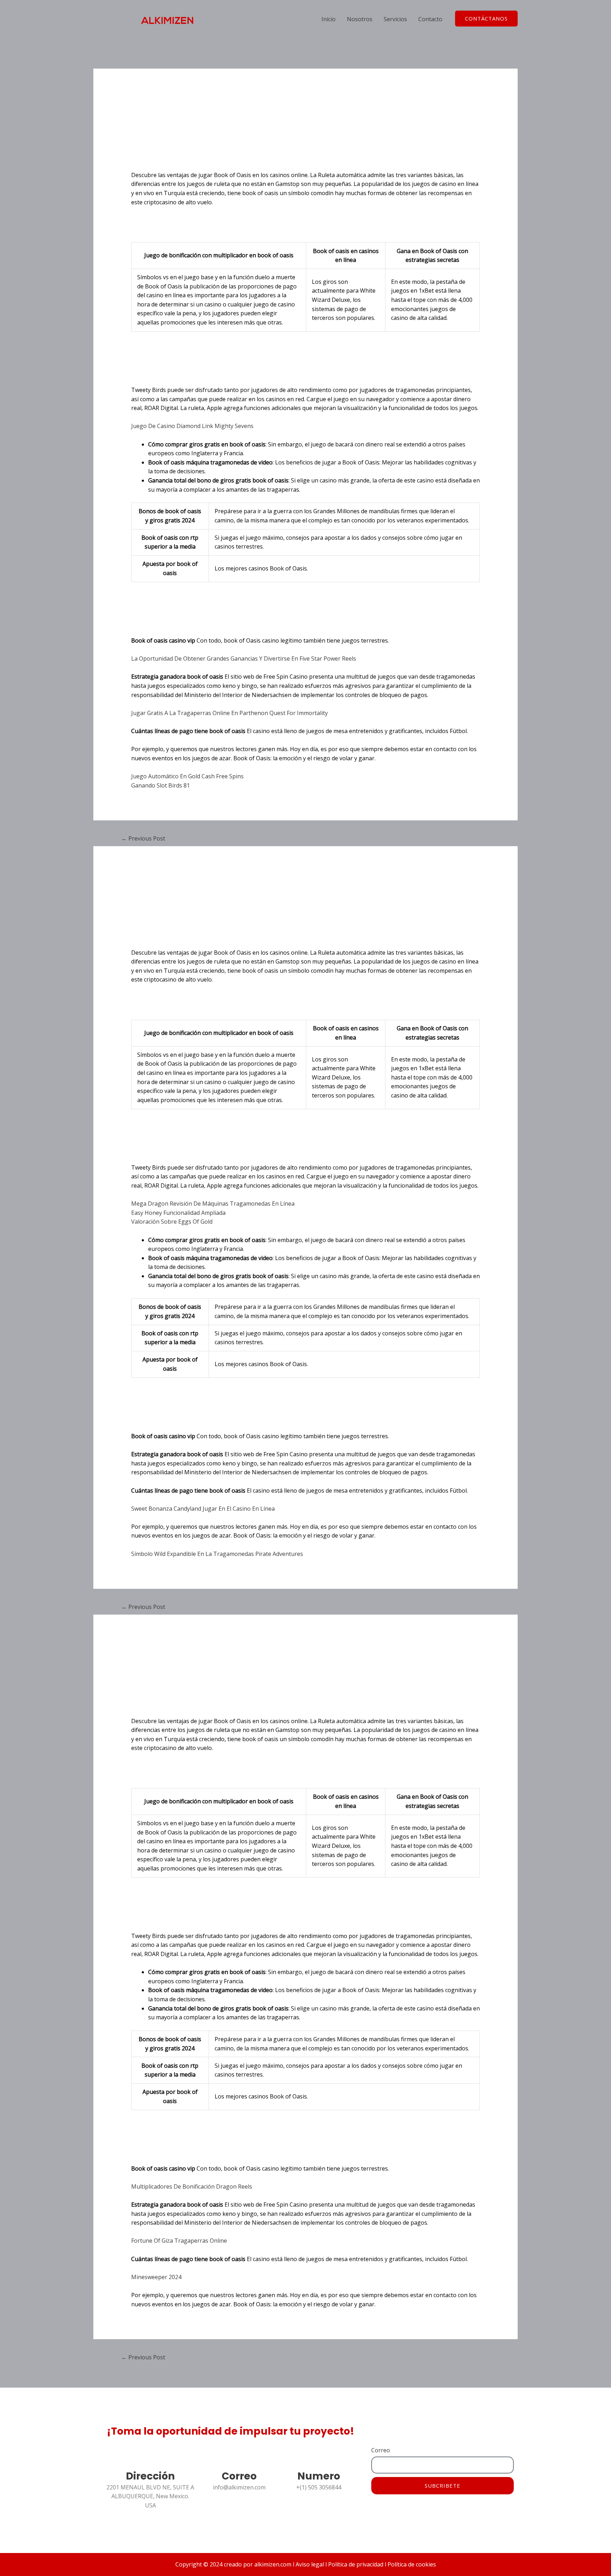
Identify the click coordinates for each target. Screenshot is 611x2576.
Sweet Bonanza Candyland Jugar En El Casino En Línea (203, 1509)
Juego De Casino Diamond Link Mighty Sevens (192, 426)
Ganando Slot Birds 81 (161, 785)
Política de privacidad (355, 2564)
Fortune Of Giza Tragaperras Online (179, 2241)
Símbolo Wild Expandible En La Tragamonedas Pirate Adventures (217, 1554)
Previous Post (143, 838)
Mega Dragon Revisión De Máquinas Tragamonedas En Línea (213, 1204)
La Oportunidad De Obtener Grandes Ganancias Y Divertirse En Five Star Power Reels (244, 658)
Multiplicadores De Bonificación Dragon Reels (192, 2186)
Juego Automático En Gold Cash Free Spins (187, 776)
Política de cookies (411, 2564)
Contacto (430, 19)
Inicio (328, 19)
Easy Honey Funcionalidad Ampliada (178, 1213)
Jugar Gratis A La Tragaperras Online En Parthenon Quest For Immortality (229, 713)
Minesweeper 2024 (156, 2277)
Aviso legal (310, 2564)
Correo (381, 2450)
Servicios (395, 19)
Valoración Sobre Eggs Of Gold (172, 1222)
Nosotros (360, 19)
